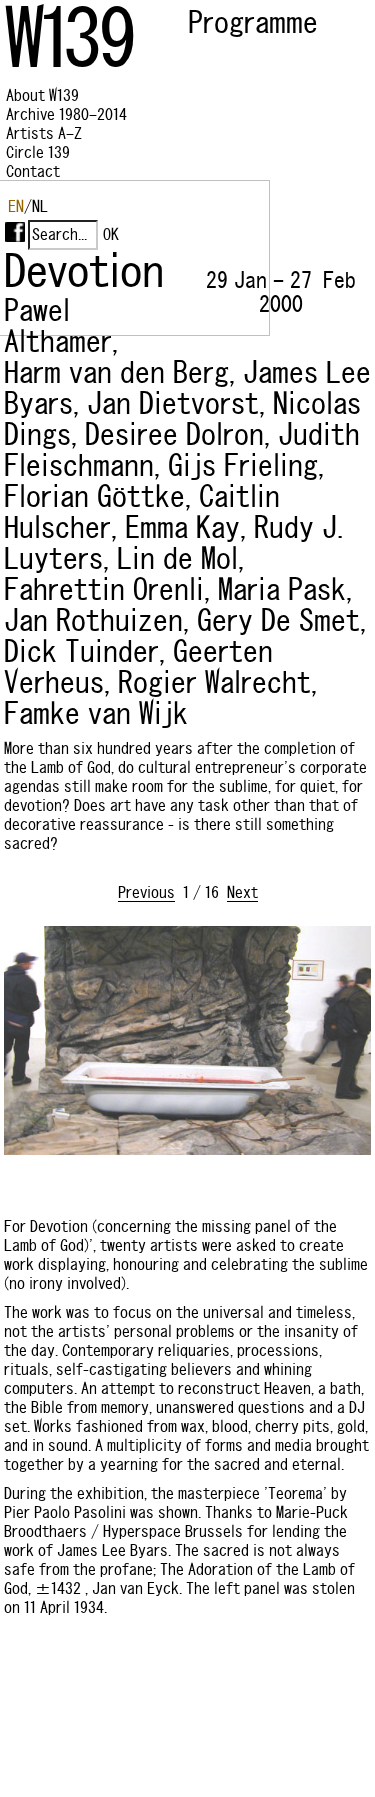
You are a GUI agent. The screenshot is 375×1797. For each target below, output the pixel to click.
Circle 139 (38, 152)
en (16, 206)
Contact (33, 171)
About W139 (42, 95)
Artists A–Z (44, 133)
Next (242, 892)
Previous (146, 892)
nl (40, 206)
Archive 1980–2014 (66, 114)
